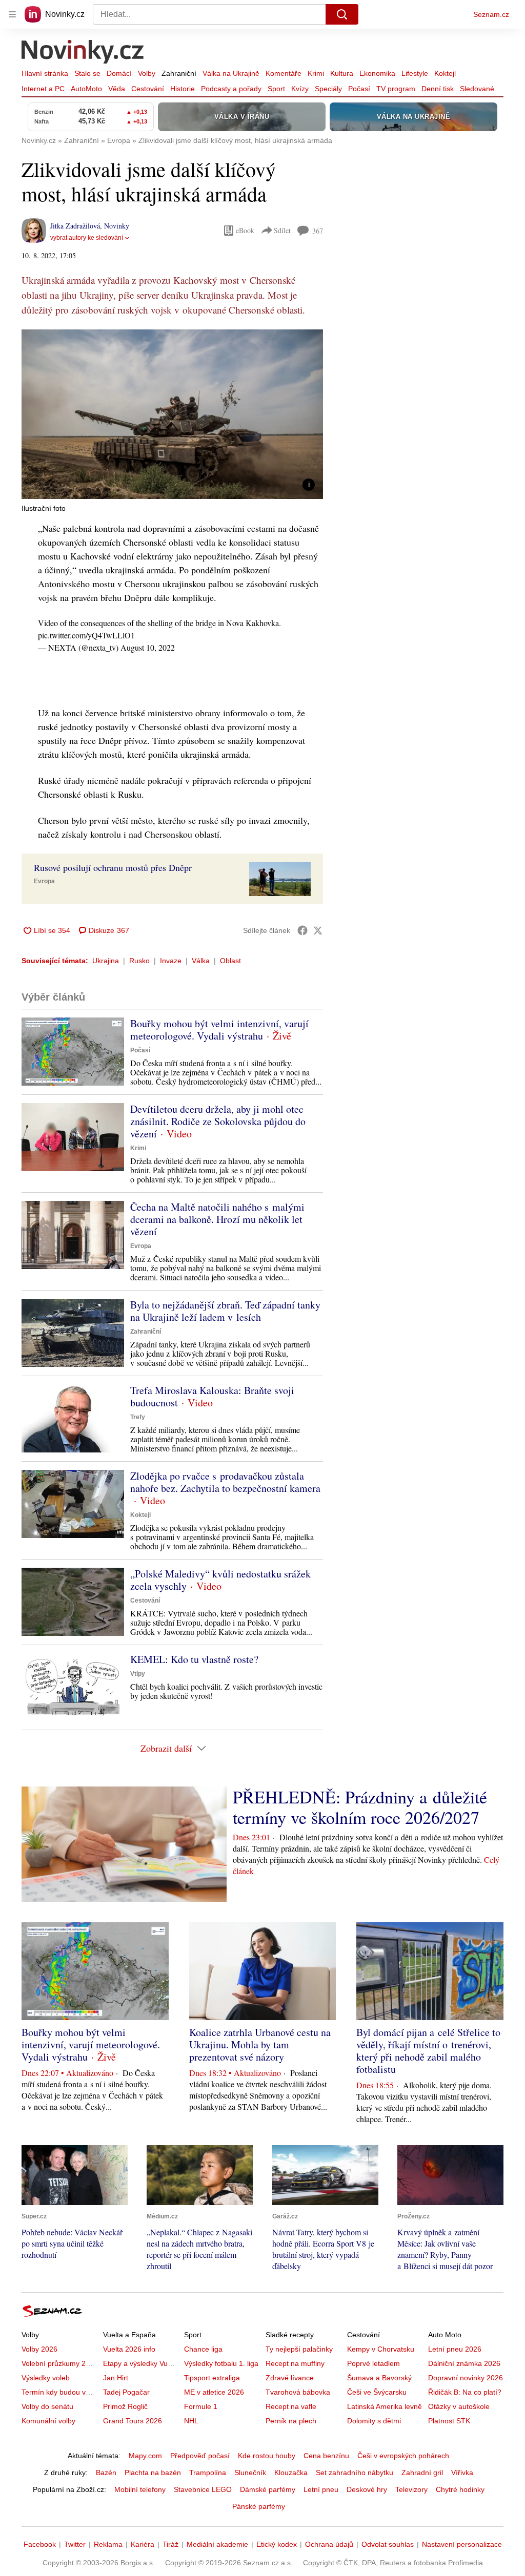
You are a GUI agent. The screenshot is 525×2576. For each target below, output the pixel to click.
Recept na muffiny (295, 2363)
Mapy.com (145, 2456)
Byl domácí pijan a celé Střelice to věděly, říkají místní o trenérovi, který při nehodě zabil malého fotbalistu (428, 2051)
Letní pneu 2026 (455, 2349)
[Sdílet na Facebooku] (302, 930)
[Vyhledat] (342, 14)
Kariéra (143, 2544)
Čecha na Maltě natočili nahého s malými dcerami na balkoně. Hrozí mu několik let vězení (217, 1219)
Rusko (139, 961)
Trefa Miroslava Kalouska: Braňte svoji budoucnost (212, 1396)
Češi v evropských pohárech (403, 2456)
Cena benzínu (326, 2456)
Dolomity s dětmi (374, 2421)
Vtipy (138, 1674)
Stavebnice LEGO (203, 2489)
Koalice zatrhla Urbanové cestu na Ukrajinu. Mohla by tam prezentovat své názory (260, 2044)
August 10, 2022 (148, 647)
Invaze (171, 961)
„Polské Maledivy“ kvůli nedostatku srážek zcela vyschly (220, 1580)
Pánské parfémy (259, 2506)
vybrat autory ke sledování (87, 238)
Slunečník (250, 2473)
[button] (172, 414)
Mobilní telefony (140, 2489)
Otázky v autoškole (459, 2406)
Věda (117, 89)
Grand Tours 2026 (133, 2421)
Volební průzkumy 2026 (60, 2363)
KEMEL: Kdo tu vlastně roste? (194, 1659)
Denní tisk (438, 89)
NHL (191, 2421)
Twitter (75, 2544)
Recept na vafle (291, 2406)
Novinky (117, 226)
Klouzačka (291, 2473)
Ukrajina (106, 961)
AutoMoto (86, 89)
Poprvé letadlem (373, 2363)
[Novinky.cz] (83, 53)
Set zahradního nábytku (355, 2473)
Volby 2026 (39, 2349)
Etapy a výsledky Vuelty (141, 2363)
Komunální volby (48, 2421)
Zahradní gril (422, 2473)
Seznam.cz (491, 14)
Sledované (477, 89)
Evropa (44, 881)
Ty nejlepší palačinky (299, 2349)
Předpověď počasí (200, 2456)
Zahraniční (179, 73)
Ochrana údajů (329, 2544)
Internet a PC (43, 89)
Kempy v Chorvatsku (381, 2349)
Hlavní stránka (45, 73)
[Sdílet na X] (318, 930)
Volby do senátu (47, 2406)
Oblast (230, 961)
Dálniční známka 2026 (464, 2363)
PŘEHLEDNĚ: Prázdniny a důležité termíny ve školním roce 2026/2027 (360, 1807)
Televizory (411, 2489)
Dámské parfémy (268, 2489)
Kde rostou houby (267, 2456)
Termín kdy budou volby (60, 2392)
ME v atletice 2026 (214, 2392)
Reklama (108, 2544)
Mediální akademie (217, 2544)
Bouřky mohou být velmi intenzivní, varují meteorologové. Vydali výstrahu (219, 1030)
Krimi (316, 73)
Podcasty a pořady (231, 89)
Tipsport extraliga (212, 2378)
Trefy (138, 1417)
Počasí (359, 89)
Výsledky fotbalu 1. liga (221, 2363)
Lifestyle (415, 73)
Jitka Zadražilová (75, 226)
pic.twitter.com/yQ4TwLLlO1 (86, 635)
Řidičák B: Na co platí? (465, 2392)
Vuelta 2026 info (129, 2349)
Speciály (328, 89)
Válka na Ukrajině (231, 73)
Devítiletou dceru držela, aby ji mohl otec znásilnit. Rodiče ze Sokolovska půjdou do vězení (218, 1121)
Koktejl (445, 73)
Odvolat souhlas (388, 2544)
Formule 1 (201, 2406)
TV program (396, 89)
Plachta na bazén (153, 2473)
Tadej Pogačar (126, 2392)
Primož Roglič (125, 2406)
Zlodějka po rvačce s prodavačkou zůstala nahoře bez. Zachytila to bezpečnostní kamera (225, 1482)
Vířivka (462, 2473)
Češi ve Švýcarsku (377, 2392)
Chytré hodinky (460, 2489)
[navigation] (12, 14)
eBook (245, 230)
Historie (183, 89)
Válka (201, 961)
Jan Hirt (116, 2378)
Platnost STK (449, 2421)
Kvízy (300, 89)
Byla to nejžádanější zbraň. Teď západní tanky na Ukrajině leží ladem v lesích (225, 1311)
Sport (276, 89)
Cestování (148, 89)
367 (318, 231)
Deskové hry (367, 2489)
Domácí (119, 73)
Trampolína (208, 2473)
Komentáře (284, 73)
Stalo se (87, 73)
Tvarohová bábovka (298, 2392)
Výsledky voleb (46, 2378)
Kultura (342, 73)
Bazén (106, 2473)
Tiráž (170, 2544)
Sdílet (282, 230)
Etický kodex (277, 2544)
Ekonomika (377, 73)
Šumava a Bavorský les (385, 2378)
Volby (147, 73)
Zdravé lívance (290, 2378)
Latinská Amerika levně (385, 2406)
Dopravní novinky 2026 (466, 2378)
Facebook (40, 2544)
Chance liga (203, 2349)
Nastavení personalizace (462, 2544)
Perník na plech (291, 2421)
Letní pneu (321, 2489)
